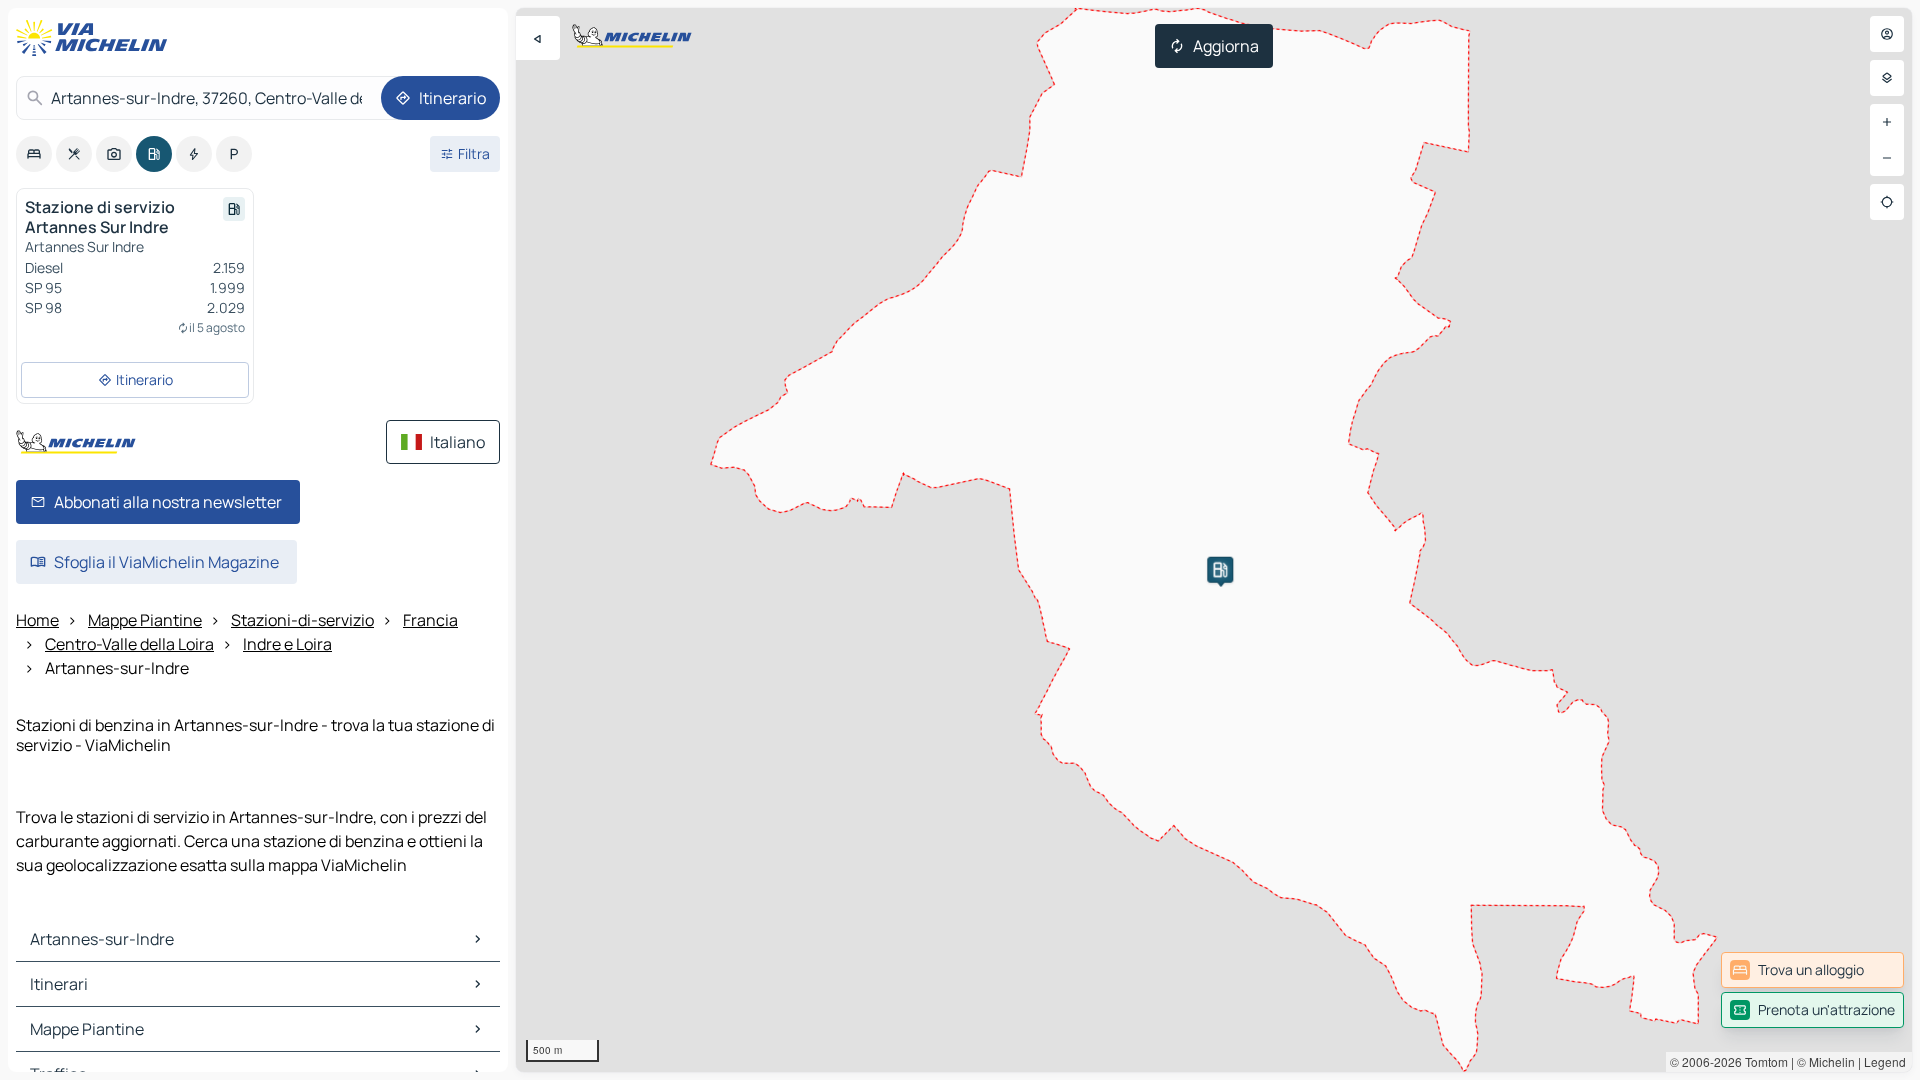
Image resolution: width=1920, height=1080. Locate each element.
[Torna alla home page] (96, 38)
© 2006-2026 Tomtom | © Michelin (1762, 1061)
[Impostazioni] (1887, 78)
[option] (34, 154)
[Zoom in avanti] (1887, 122)
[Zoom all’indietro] (1887, 158)
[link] (1812, 970)
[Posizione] (1887, 202)
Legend (1885, 1061)
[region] (1214, 540)
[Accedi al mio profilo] (1887, 34)
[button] (1220, 570)
